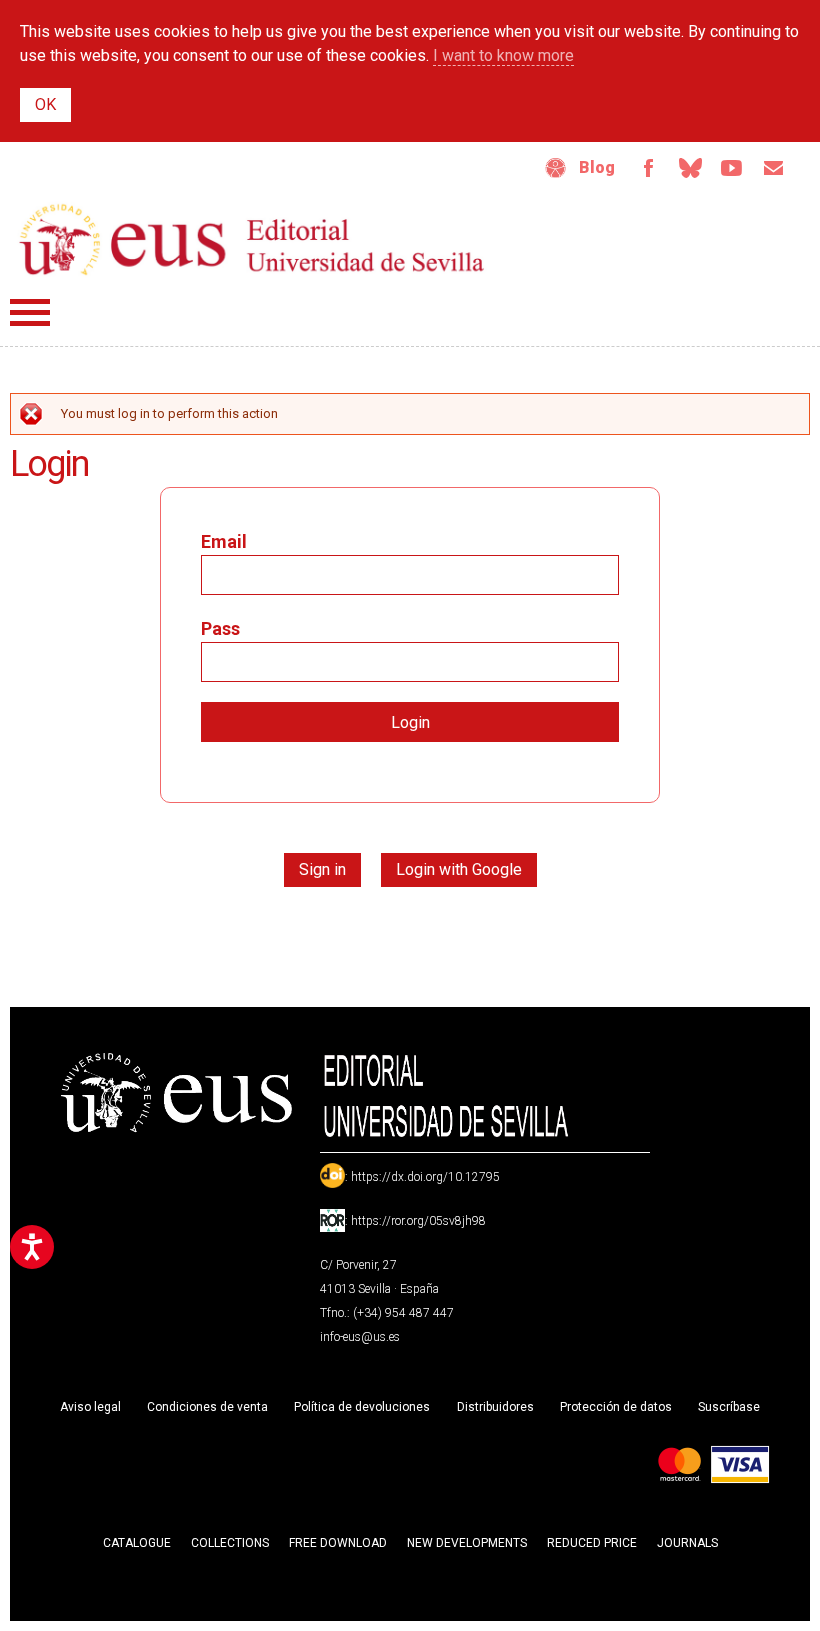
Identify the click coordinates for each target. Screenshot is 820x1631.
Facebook (648, 168)
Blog (597, 167)
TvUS (732, 168)
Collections (230, 1543)
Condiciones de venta (207, 1407)
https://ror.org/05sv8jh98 (418, 1221)
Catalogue (137, 1543)
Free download (338, 1543)
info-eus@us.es (360, 1337)
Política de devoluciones (362, 1407)
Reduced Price (592, 1543)
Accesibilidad (556, 168)
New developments (467, 1543)
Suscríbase (729, 1407)
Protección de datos (616, 1407)
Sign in (322, 869)
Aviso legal (90, 1407)
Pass (220, 628)
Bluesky (690, 168)
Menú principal (30, 312)
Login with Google (459, 869)
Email (774, 168)
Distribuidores (495, 1407)
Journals (687, 1543)
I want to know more (503, 55)
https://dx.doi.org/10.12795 (425, 1177)
